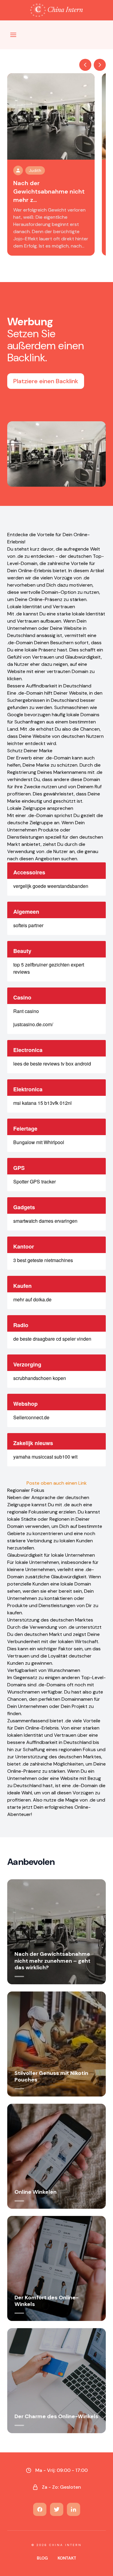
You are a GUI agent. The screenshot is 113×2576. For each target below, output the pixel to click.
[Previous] (85, 65)
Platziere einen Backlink (46, 381)
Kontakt (67, 2558)
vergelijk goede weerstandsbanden (51, 886)
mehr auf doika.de (32, 1299)
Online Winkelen (36, 2192)
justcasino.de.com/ (33, 1024)
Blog (42, 2558)
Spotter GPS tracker (35, 1181)
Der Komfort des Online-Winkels (47, 2301)
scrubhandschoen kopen (40, 1378)
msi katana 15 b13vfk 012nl (42, 1103)
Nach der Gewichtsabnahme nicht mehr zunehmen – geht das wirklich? (52, 1961)
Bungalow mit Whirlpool (39, 1142)
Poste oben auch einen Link (57, 1483)
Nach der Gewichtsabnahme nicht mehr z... (49, 191)
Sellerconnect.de (31, 1417)
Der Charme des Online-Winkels (56, 2416)
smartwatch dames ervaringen (45, 1221)
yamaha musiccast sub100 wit (45, 1457)
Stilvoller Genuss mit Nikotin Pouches (51, 2077)
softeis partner (28, 925)
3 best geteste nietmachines (43, 1260)
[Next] (100, 65)
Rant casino (26, 1011)
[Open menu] (13, 35)
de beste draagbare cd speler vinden (52, 1339)
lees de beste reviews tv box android (52, 1064)
